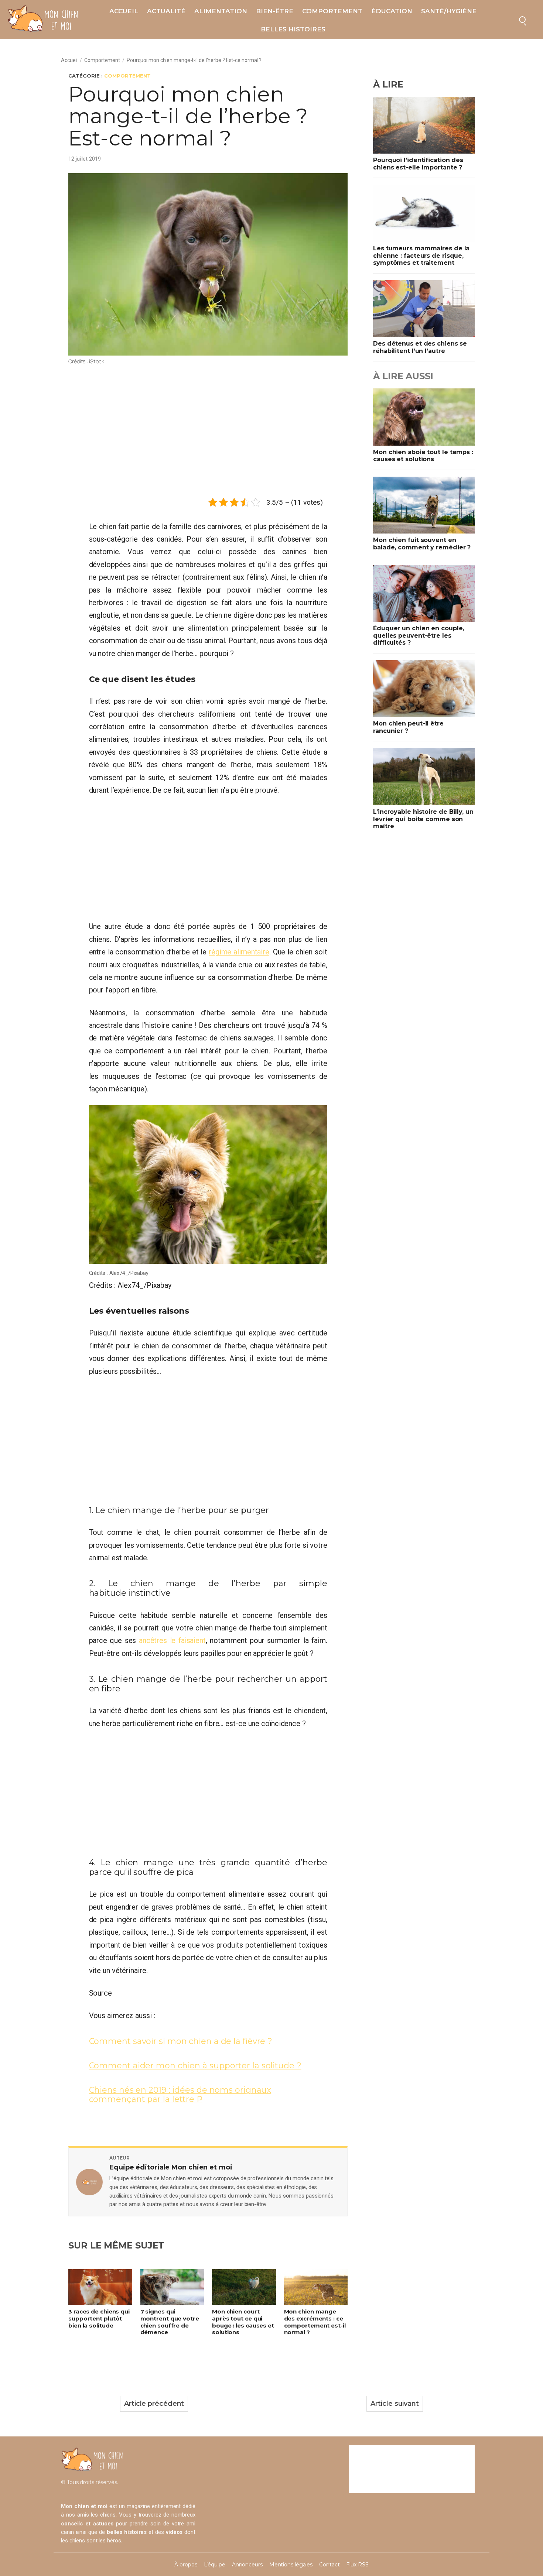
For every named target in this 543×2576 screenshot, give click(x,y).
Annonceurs (247, 2565)
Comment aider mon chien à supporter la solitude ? (195, 2066)
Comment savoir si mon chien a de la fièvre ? (181, 2041)
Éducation (392, 11)
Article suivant (395, 2404)
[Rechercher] (522, 20)
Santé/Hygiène (449, 11)
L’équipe (215, 2565)
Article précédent (154, 2404)
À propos (186, 2565)
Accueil (124, 11)
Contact (329, 2565)
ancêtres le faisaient (172, 1640)
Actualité (166, 11)
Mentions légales (291, 2565)
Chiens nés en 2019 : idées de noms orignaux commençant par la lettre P (180, 2095)
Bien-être (275, 11)
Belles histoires (293, 29)
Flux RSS (357, 2565)
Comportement (332, 11)
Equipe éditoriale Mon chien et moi (171, 2167)
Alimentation (221, 11)
